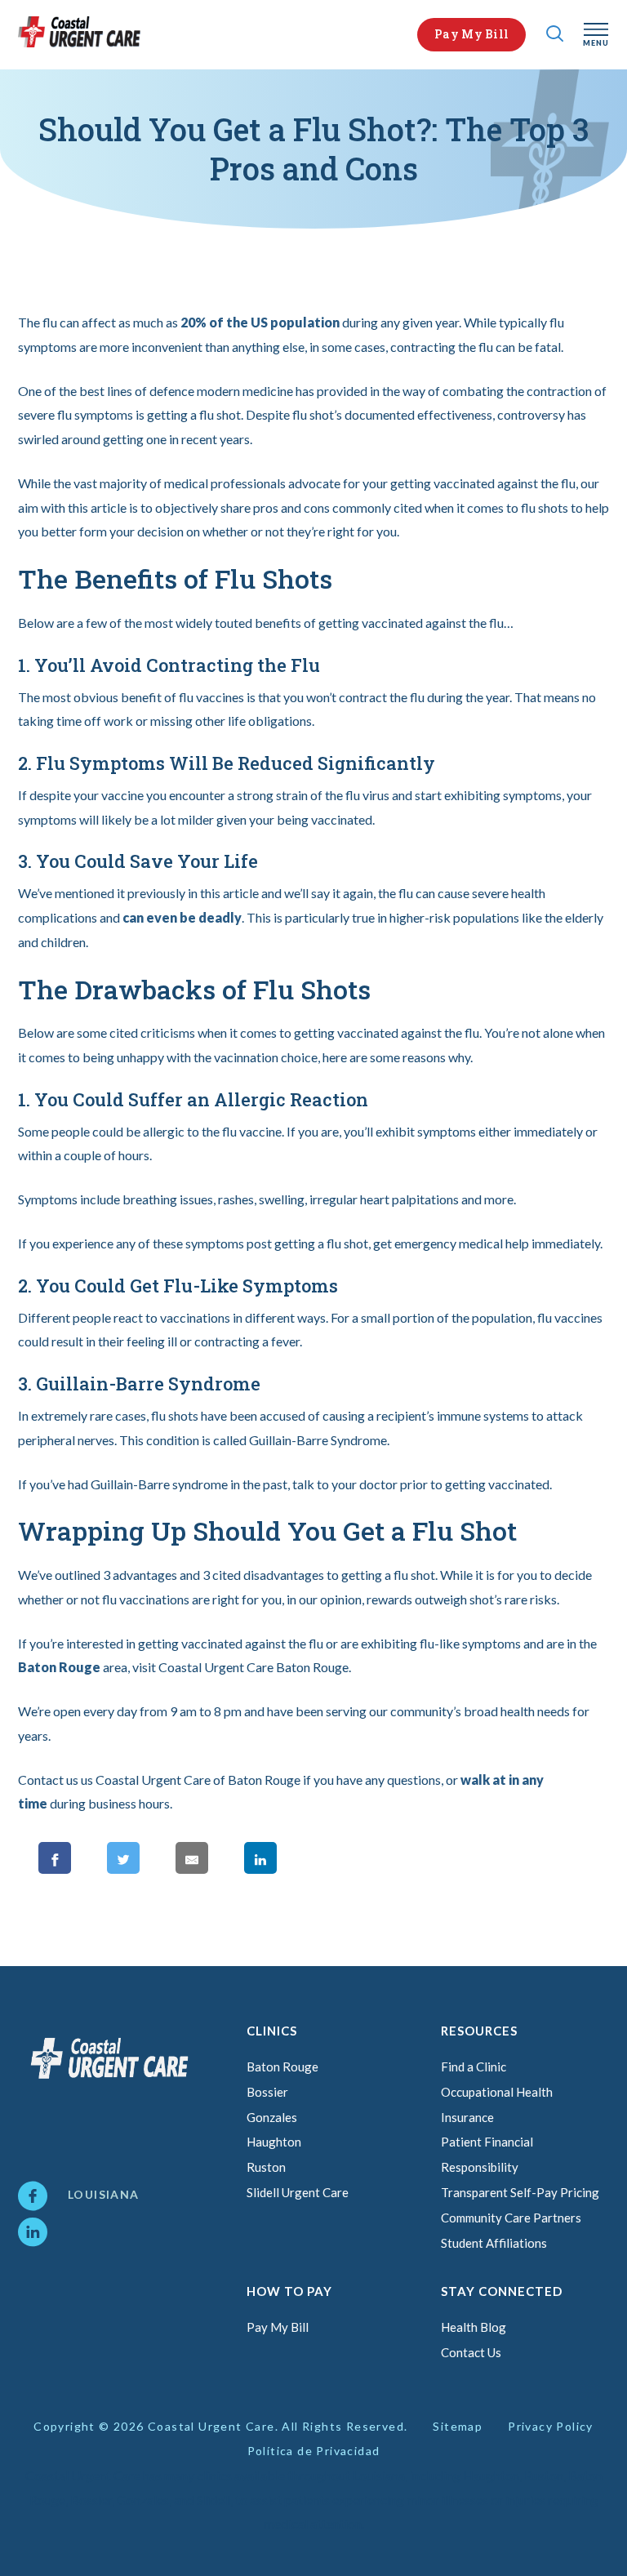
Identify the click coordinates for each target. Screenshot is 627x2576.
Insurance (467, 2117)
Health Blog (474, 2327)
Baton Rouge (59, 1667)
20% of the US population (260, 322)
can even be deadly (182, 917)
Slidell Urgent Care (298, 2192)
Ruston (266, 2167)
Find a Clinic (474, 2067)
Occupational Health (497, 2092)
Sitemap (458, 2426)
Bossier (267, 2092)
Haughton (274, 2142)
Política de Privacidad (314, 2451)
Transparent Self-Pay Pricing (520, 2192)
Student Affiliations (494, 2243)
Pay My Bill (471, 34)
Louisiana (104, 2194)
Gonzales (272, 2117)
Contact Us (471, 2352)
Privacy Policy (551, 2426)
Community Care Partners (511, 2218)
